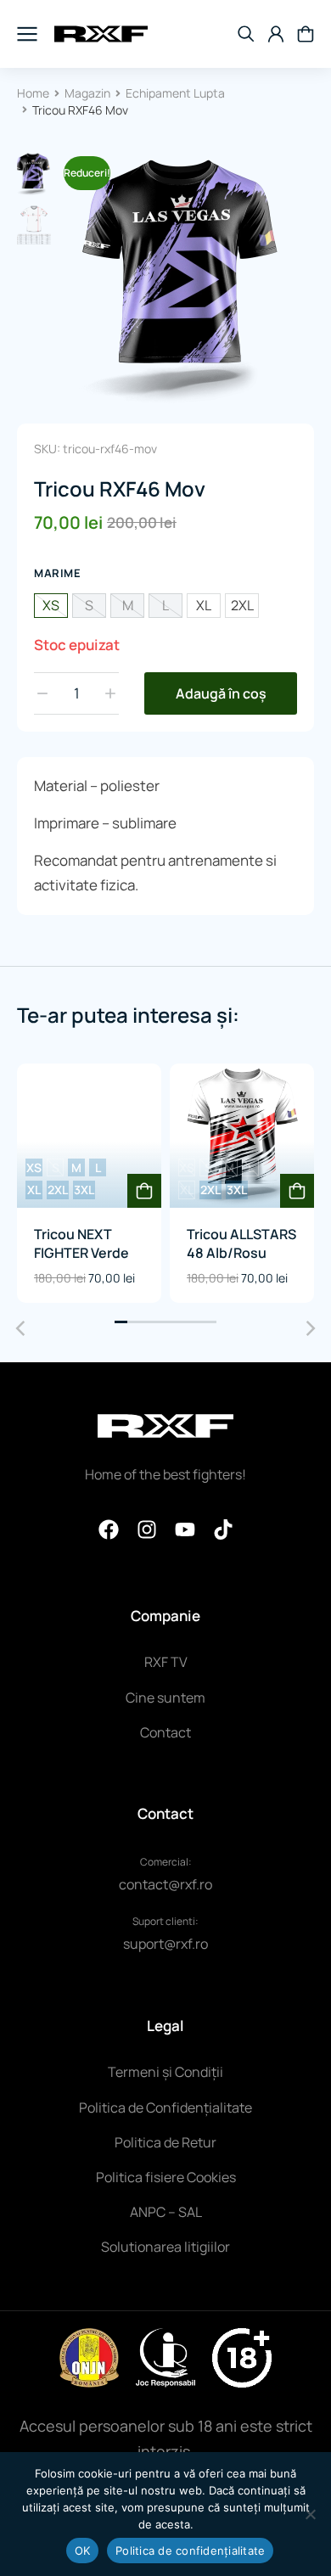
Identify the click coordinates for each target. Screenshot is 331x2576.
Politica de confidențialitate (190, 2551)
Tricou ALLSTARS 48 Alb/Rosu (241, 1243)
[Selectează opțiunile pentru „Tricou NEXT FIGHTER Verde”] (144, 1191)
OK (83, 2551)
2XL (242, 605)
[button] (121, 1322)
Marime (57, 573)
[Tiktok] (223, 1529)
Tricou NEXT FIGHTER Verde (81, 1243)
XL (204, 605)
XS (51, 605)
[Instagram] (147, 1529)
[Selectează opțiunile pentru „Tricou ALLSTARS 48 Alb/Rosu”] (297, 1191)
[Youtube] (185, 1529)
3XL (84, 1190)
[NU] (310, 2514)
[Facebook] (109, 1529)
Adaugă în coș (221, 693)
